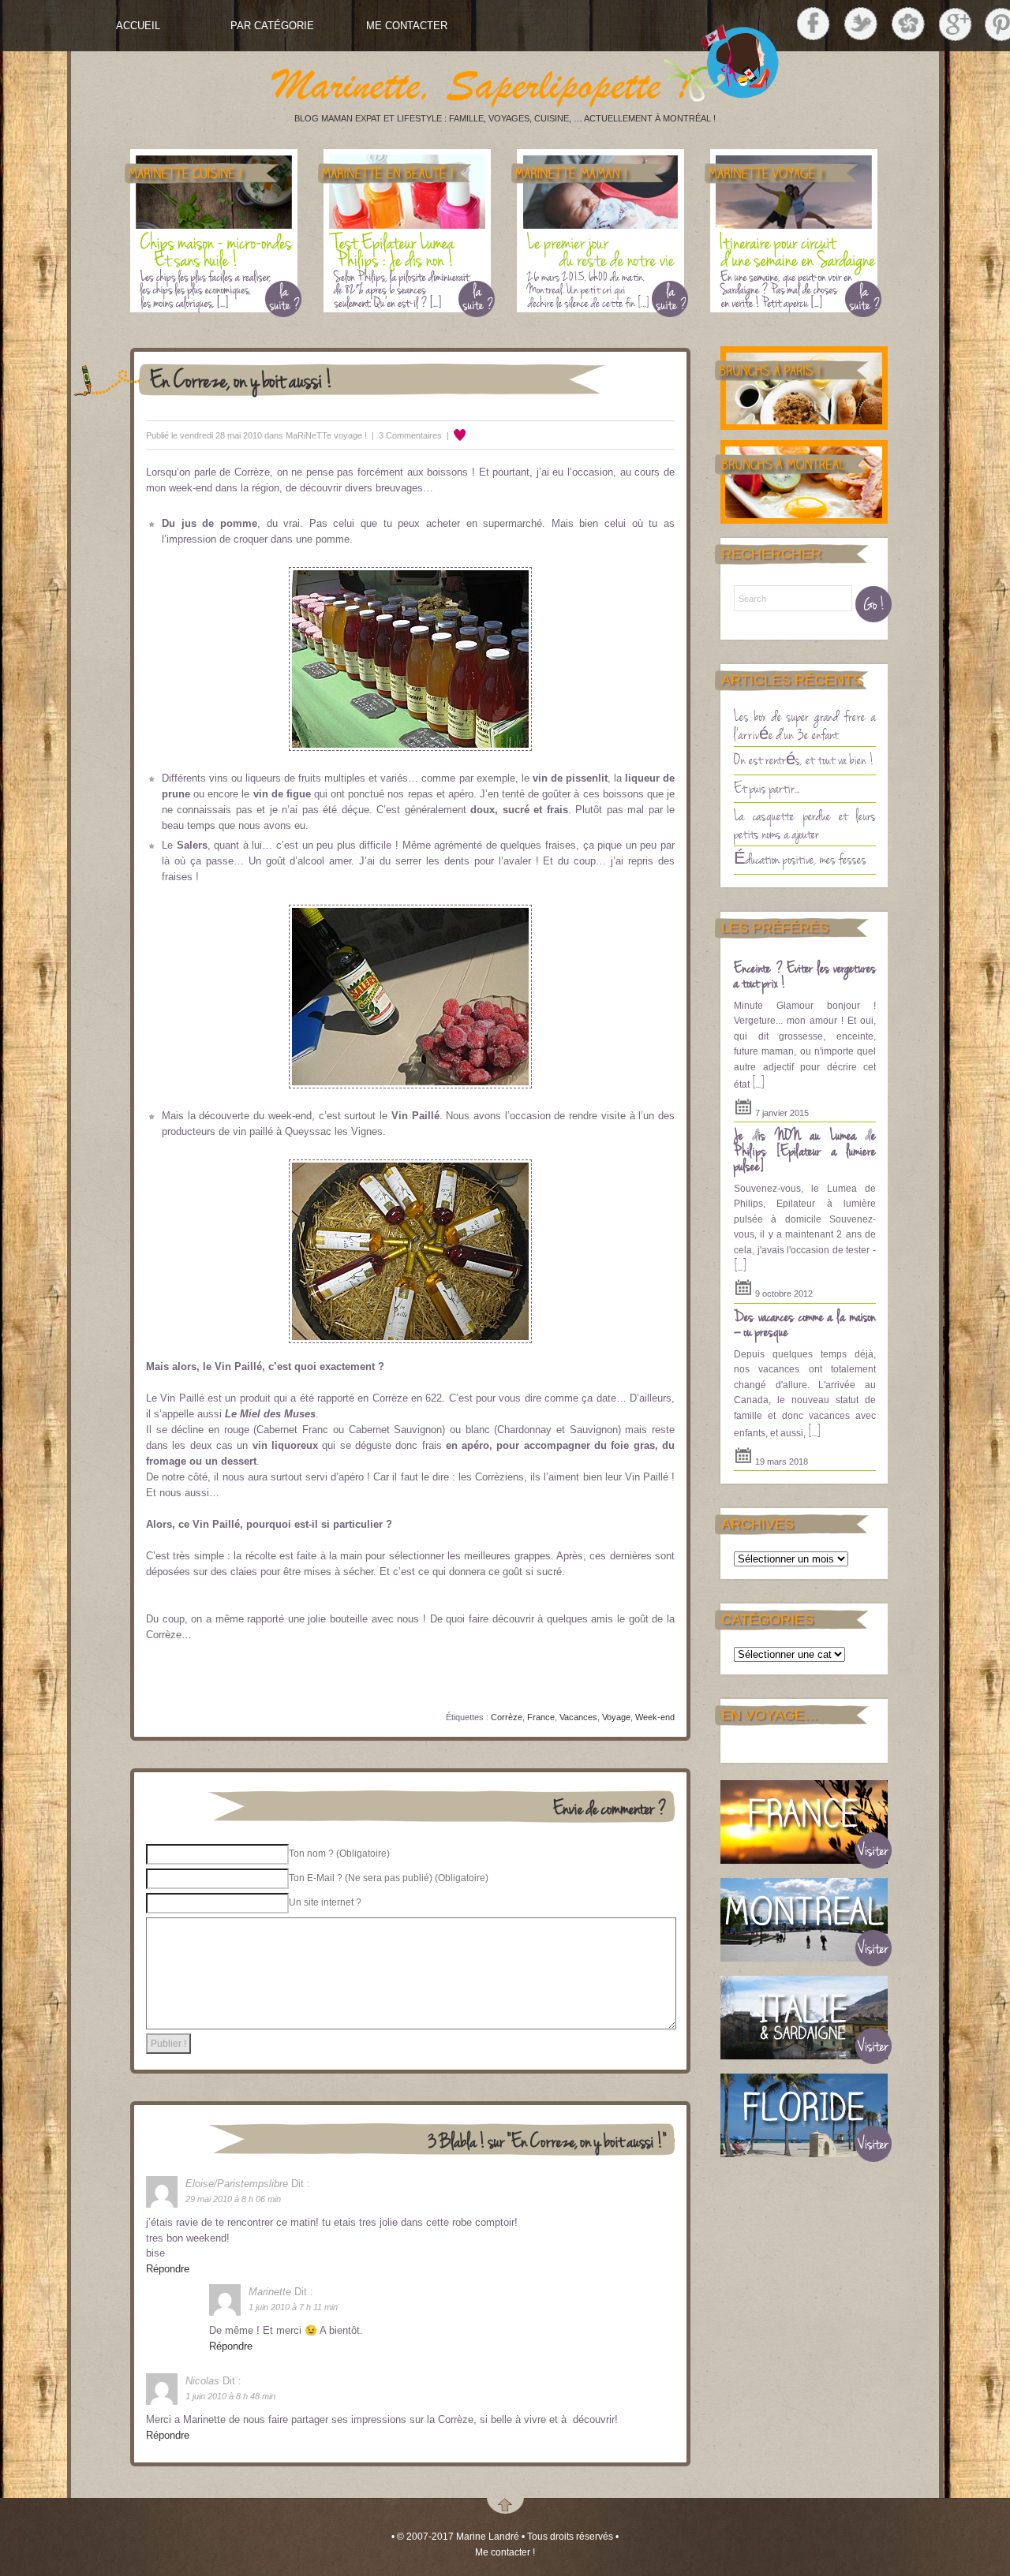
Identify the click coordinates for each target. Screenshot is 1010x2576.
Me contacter (407, 26)
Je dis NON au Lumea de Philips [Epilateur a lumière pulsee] (805, 1150)
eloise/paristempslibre (237, 2184)
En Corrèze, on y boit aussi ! (241, 379)
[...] (758, 1082)
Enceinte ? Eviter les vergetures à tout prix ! (805, 975)
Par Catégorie (272, 26)
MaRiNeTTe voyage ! (326, 435)
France (541, 1717)
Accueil (138, 26)
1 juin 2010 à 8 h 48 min (230, 2396)
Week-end (655, 1717)
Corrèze (507, 1717)
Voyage (616, 1717)
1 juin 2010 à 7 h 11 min (293, 2307)
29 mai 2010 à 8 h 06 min (233, 2199)
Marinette (270, 2292)
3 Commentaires (410, 435)
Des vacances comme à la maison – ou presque (805, 1323)
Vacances (578, 1717)
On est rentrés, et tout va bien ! (804, 759)
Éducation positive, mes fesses (800, 858)
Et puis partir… (767, 787)
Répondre (168, 2269)
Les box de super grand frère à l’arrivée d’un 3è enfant (805, 724)
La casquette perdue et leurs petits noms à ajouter (805, 824)
